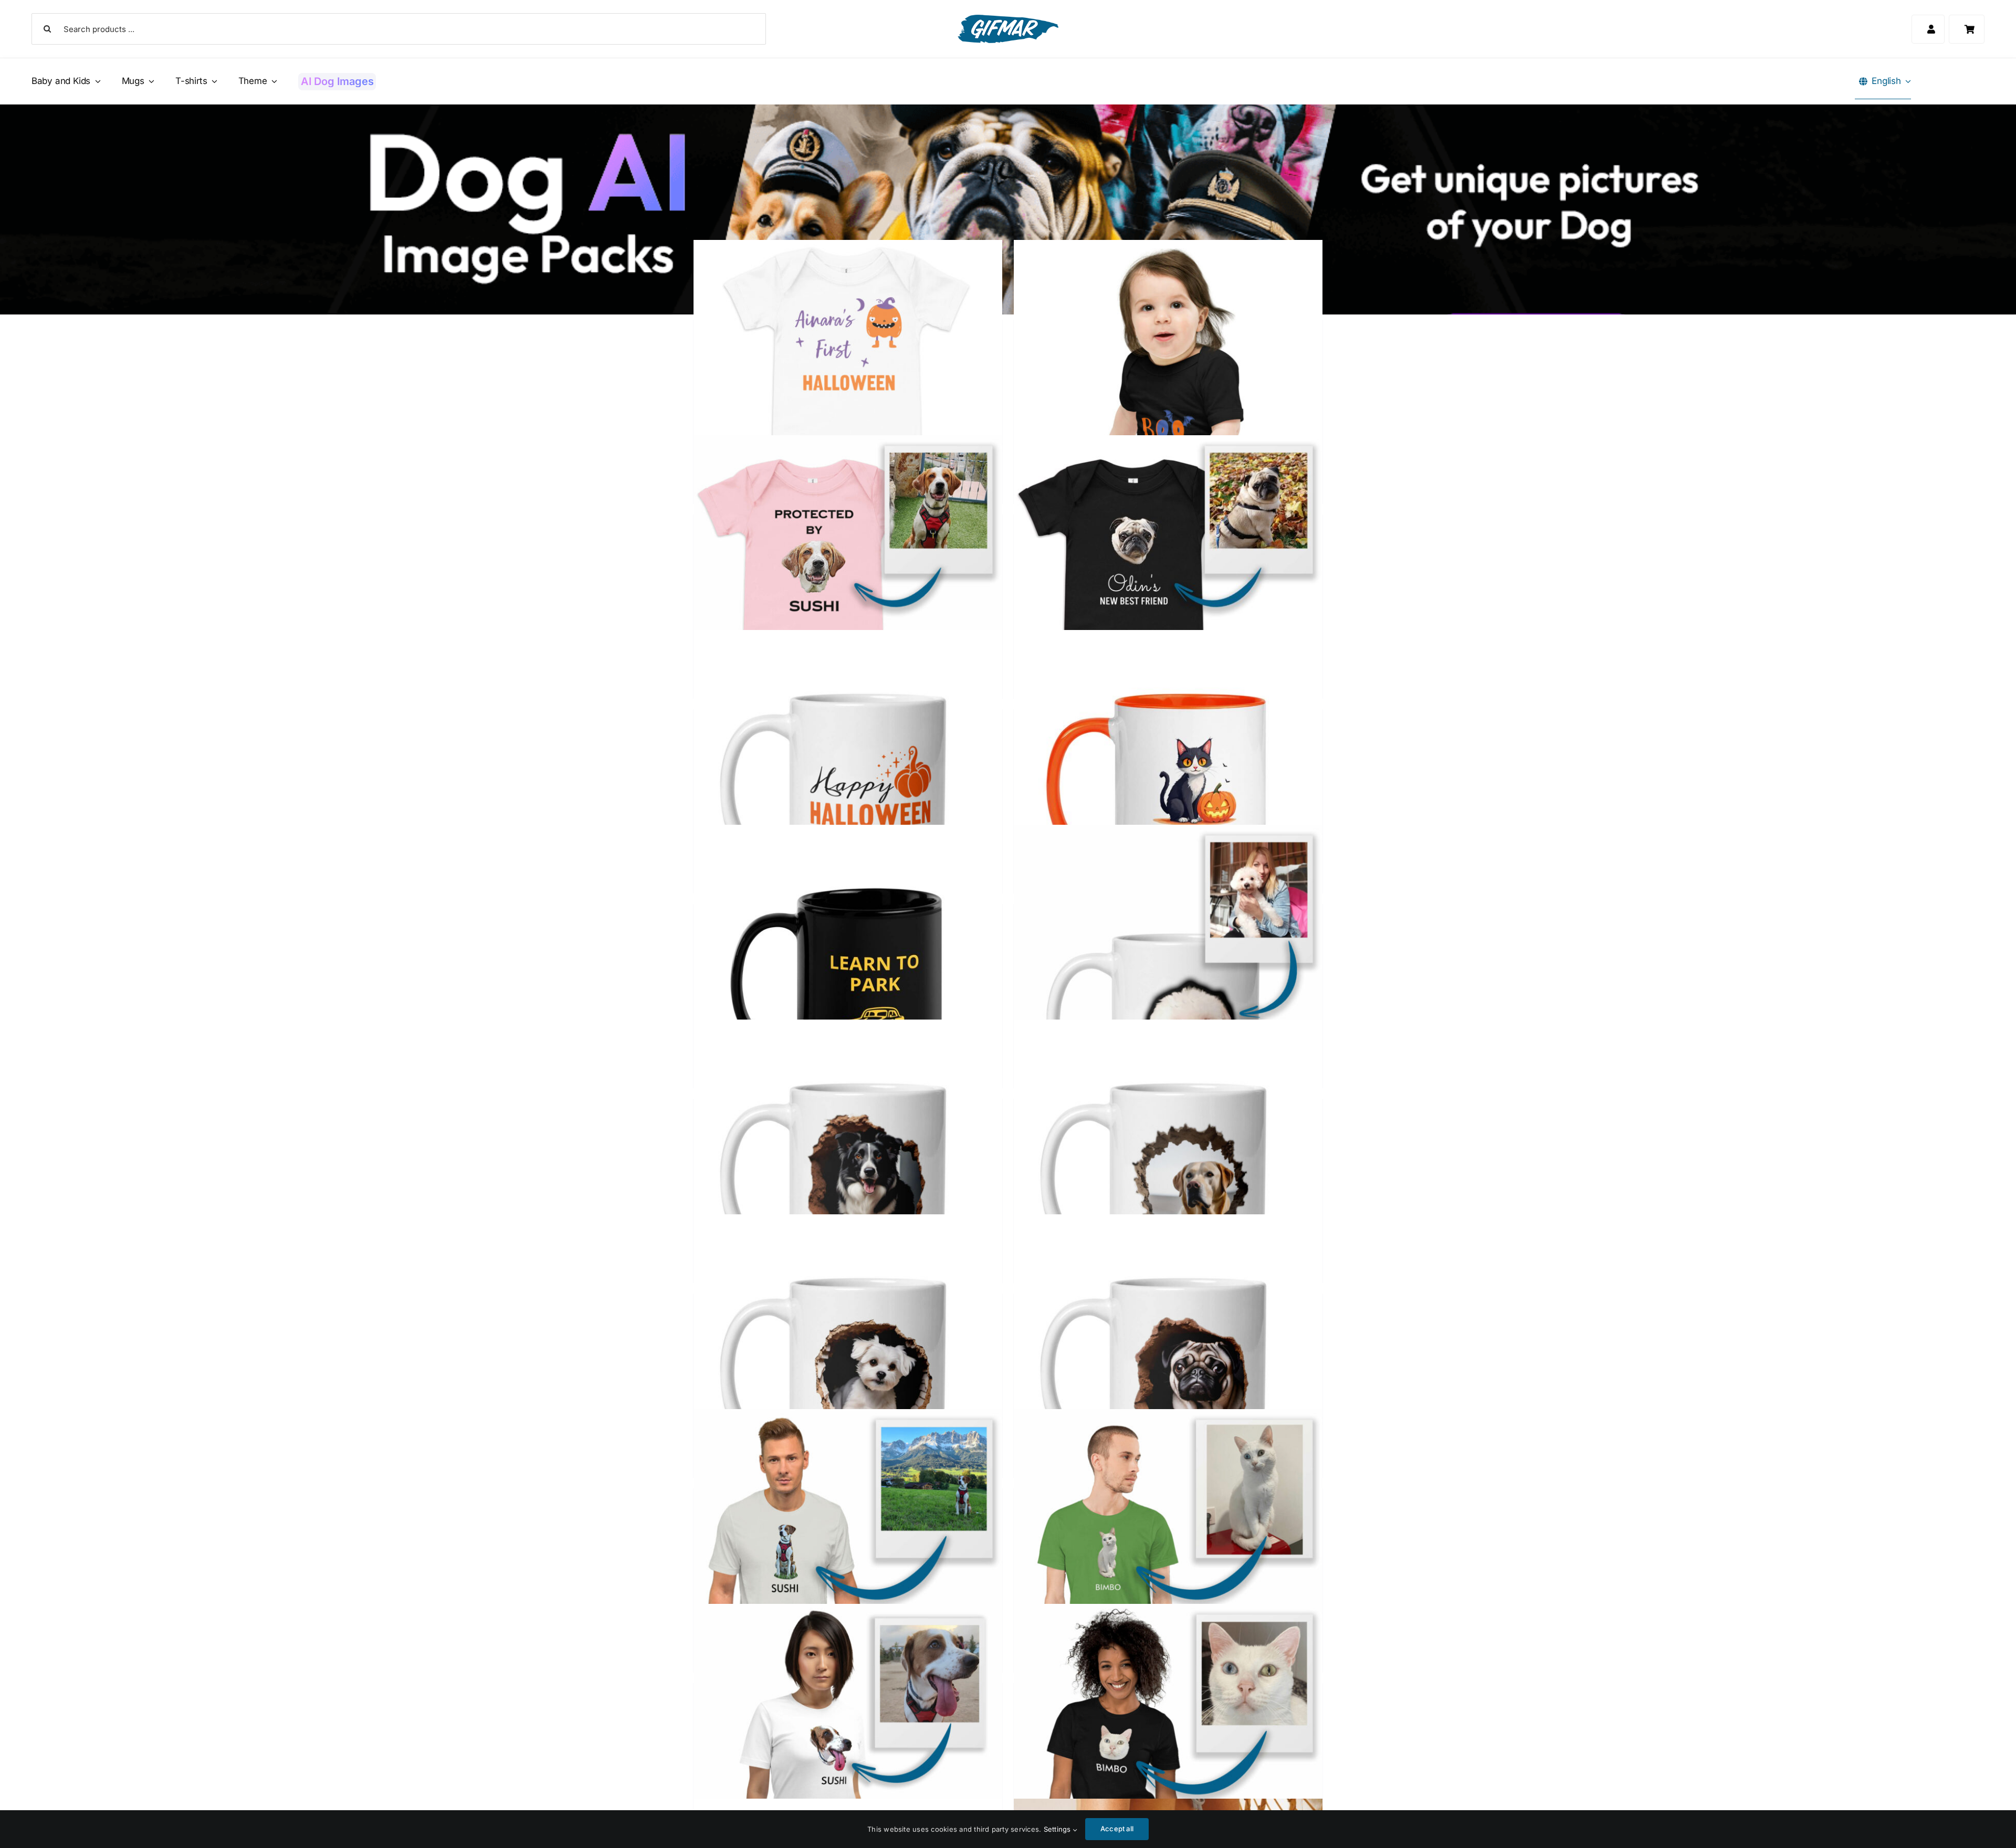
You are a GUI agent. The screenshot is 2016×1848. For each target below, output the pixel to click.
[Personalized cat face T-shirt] (1168, 1758)
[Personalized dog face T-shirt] (848, 1758)
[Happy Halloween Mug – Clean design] (848, 784)
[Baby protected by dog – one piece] (848, 589)
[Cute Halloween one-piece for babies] (1168, 395)
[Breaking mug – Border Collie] (848, 1174)
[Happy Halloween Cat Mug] (1168, 784)
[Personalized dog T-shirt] (848, 1563)
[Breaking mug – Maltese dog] (848, 1368)
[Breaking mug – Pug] (1168, 1368)
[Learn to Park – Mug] (848, 979)
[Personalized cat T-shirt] (1168, 1563)
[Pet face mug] (1168, 979)
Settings (1058, 1829)
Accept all (1117, 1829)
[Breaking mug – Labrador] (1168, 1174)
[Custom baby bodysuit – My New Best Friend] (1168, 589)
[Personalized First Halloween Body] (848, 395)
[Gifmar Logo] (1008, 19)
